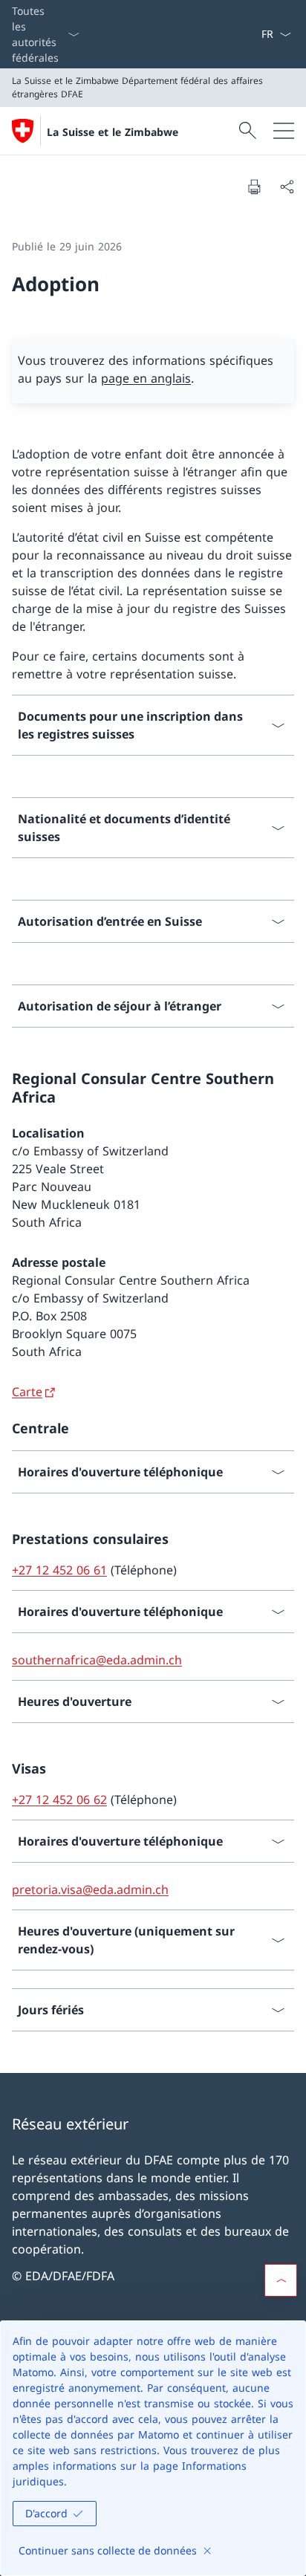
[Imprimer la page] (254, 186)
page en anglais (146, 378)
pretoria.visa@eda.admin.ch (90, 1889)
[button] (281, 2280)
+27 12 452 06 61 (59, 1570)
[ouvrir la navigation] (284, 131)
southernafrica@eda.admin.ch (97, 1660)
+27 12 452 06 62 (59, 1800)
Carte (27, 1392)
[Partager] (287, 186)
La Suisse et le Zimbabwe (113, 132)
